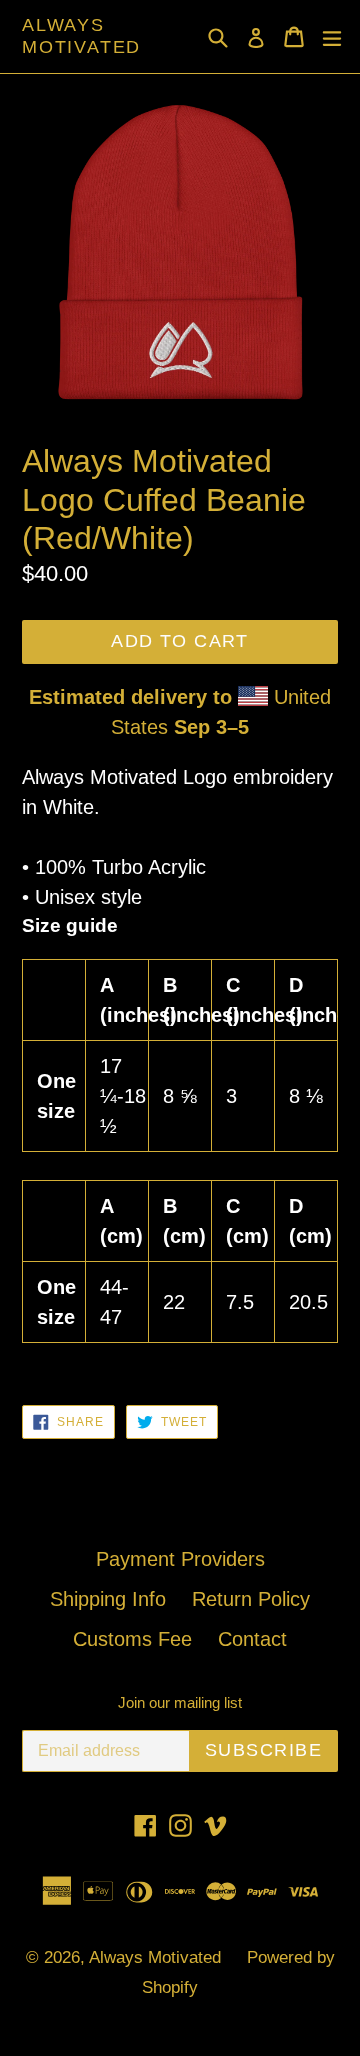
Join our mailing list (180, 1702)
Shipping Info (108, 1599)
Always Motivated (81, 36)
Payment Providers (180, 1559)
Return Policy (251, 1599)
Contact (252, 1639)
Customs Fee (132, 1639)
